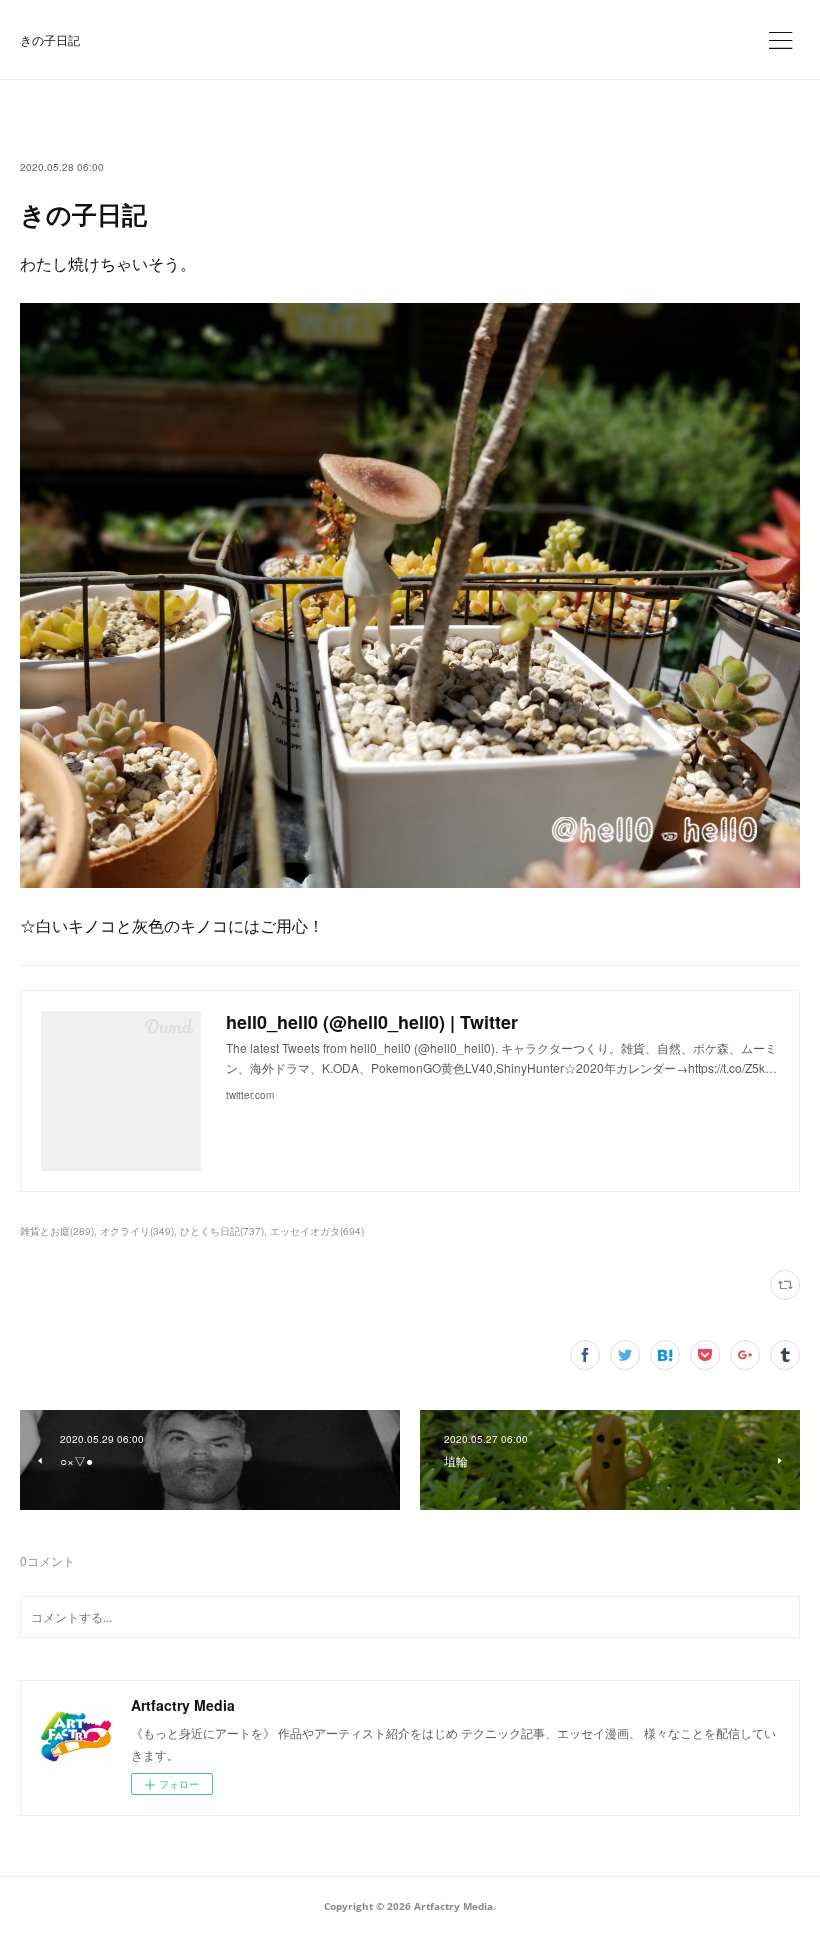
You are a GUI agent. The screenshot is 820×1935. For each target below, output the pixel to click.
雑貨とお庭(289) (57, 1231)
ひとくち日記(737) (222, 1231)
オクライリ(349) (137, 1231)
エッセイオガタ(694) (317, 1231)
